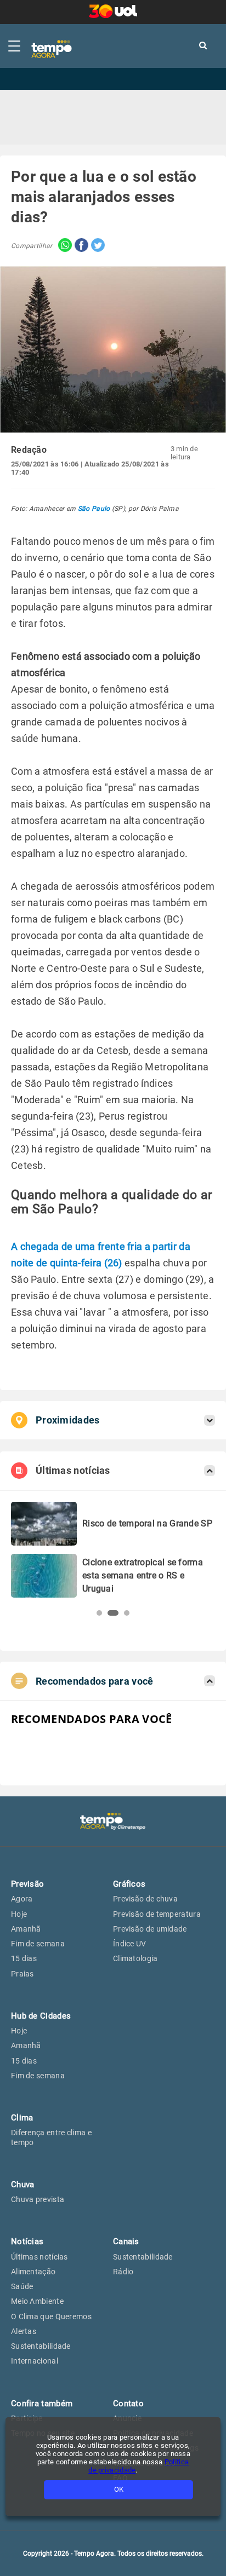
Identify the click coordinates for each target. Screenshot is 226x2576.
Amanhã (26, 1929)
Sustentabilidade (41, 2346)
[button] (99, 1613)
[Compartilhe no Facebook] (80, 246)
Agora (22, 1899)
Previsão (27, 1884)
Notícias (27, 2241)
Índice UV (130, 1944)
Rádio (123, 2272)
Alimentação (33, 2272)
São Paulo (94, 509)
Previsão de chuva (145, 1899)
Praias (22, 1974)
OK (119, 2489)
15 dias (24, 1958)
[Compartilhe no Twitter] (97, 246)
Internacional (35, 2361)
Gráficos (129, 1884)
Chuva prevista (38, 2199)
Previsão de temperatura (157, 1914)
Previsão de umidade (150, 1929)
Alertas (24, 2331)
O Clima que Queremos (51, 2316)
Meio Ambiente (37, 2301)
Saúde (22, 2286)
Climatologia (135, 1958)
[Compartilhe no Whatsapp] (62, 246)
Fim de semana (38, 1944)
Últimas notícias (39, 2257)
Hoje (19, 1914)
